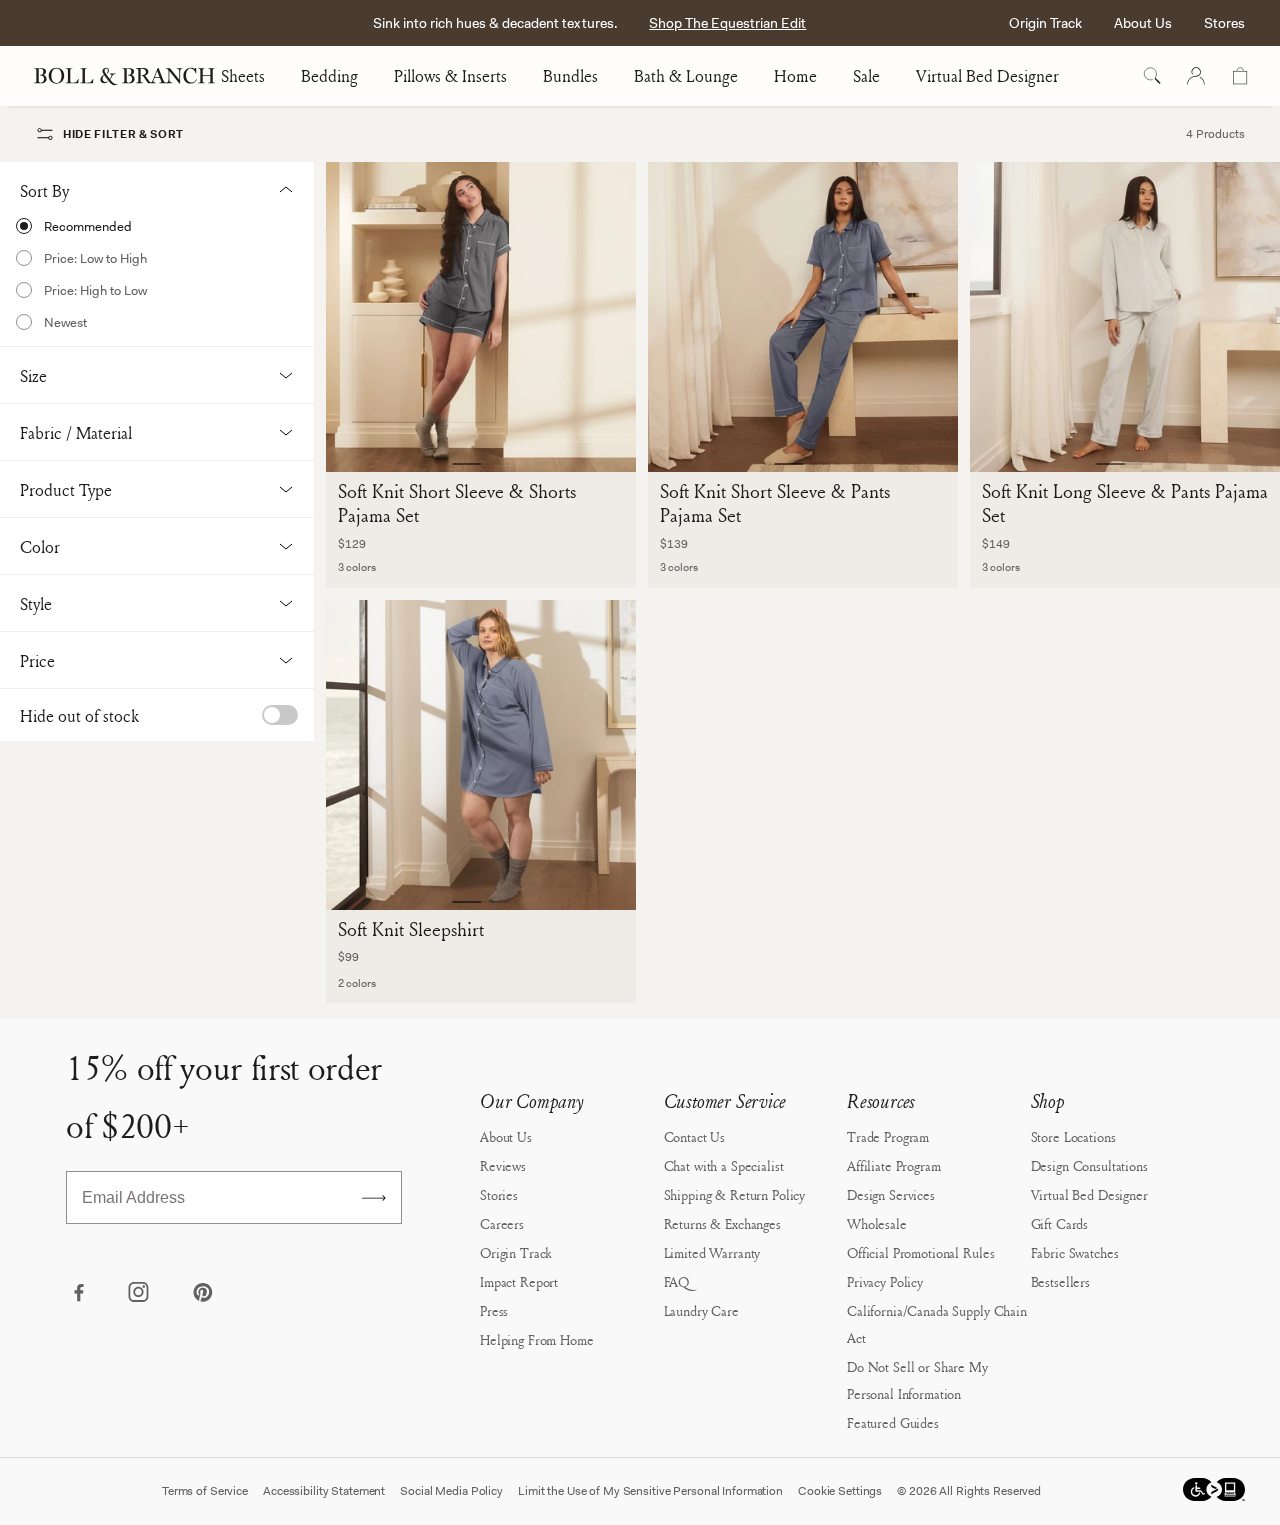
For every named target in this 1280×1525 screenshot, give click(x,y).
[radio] (157, 226)
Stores (1224, 23)
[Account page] (1196, 76)
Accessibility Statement (324, 1491)
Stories (499, 1194)
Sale (866, 76)
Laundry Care (701, 1310)
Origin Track (1045, 23)
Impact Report (519, 1281)
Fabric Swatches (1075, 1252)
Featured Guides (893, 1422)
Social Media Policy (451, 1491)
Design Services (891, 1194)
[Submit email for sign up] (374, 1198)
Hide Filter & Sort (123, 134)
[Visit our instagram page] (140, 1294)
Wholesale (877, 1223)
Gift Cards (1060, 1223)
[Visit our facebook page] (78, 1294)
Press (494, 1310)
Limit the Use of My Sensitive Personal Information (650, 1491)
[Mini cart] (1240, 76)
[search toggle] (1152, 76)
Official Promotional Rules (920, 1252)
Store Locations (1073, 1136)
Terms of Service (205, 1491)
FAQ (677, 1281)
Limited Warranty (712, 1252)
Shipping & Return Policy (735, 1194)
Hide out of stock (79, 715)
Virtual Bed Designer (987, 76)
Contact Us (695, 1136)
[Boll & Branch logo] (135, 76)
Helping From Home (537, 1339)
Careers (502, 1223)
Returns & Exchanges (722, 1223)
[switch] (280, 715)
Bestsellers (1060, 1281)
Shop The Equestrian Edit (727, 23)
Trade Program (888, 1136)
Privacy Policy (885, 1281)
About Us (1143, 23)
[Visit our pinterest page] (202, 1294)
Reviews (503, 1165)
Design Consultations (1089, 1165)
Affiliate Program (894, 1165)
